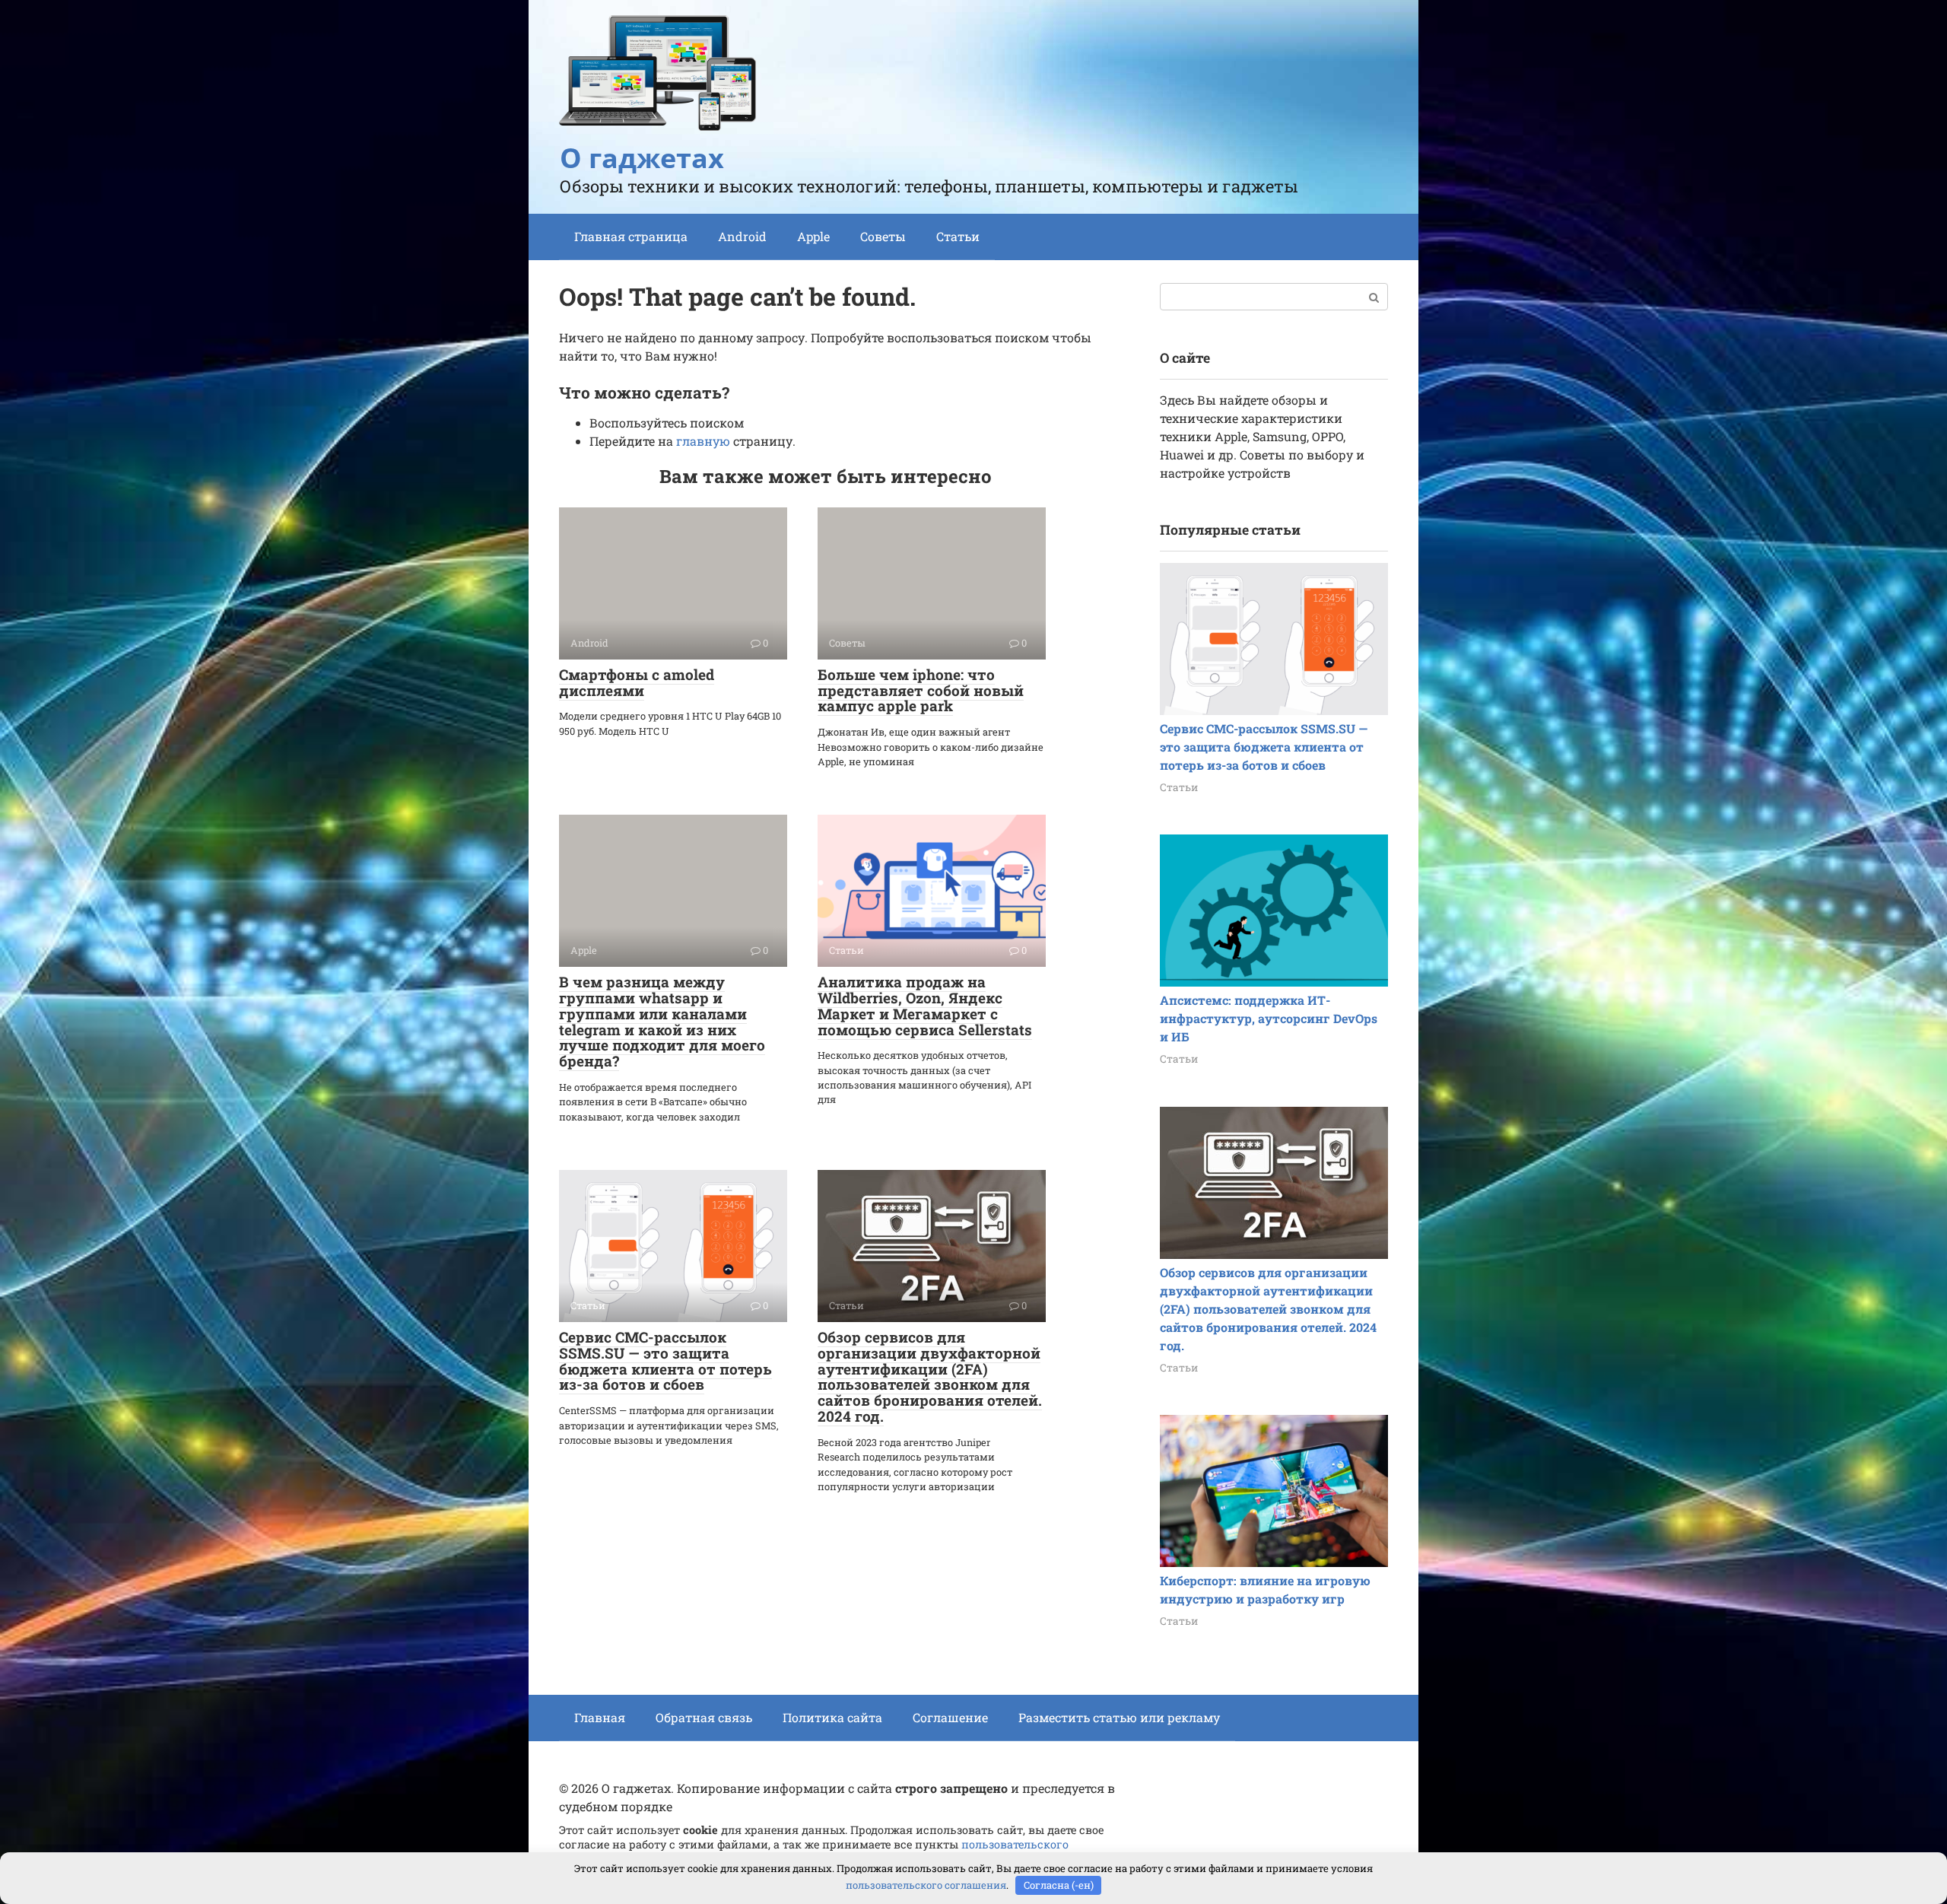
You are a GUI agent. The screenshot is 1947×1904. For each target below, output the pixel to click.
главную (703, 441)
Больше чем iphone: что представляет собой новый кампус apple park (921, 690)
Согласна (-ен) (1059, 1885)
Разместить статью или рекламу (1119, 1717)
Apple (813, 236)
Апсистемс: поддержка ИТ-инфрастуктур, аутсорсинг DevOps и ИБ (1269, 1018)
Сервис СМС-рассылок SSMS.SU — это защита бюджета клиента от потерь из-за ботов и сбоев (665, 1361)
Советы (883, 236)
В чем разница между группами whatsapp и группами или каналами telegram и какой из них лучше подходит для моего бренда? (662, 1021)
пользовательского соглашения (926, 1885)
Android (742, 236)
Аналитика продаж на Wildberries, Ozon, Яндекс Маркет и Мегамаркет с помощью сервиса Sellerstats (925, 1006)
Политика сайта (832, 1717)
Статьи (958, 236)
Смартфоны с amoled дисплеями (637, 682)
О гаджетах (642, 158)
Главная (600, 1717)
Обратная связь (704, 1717)
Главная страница (631, 236)
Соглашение (950, 1717)
